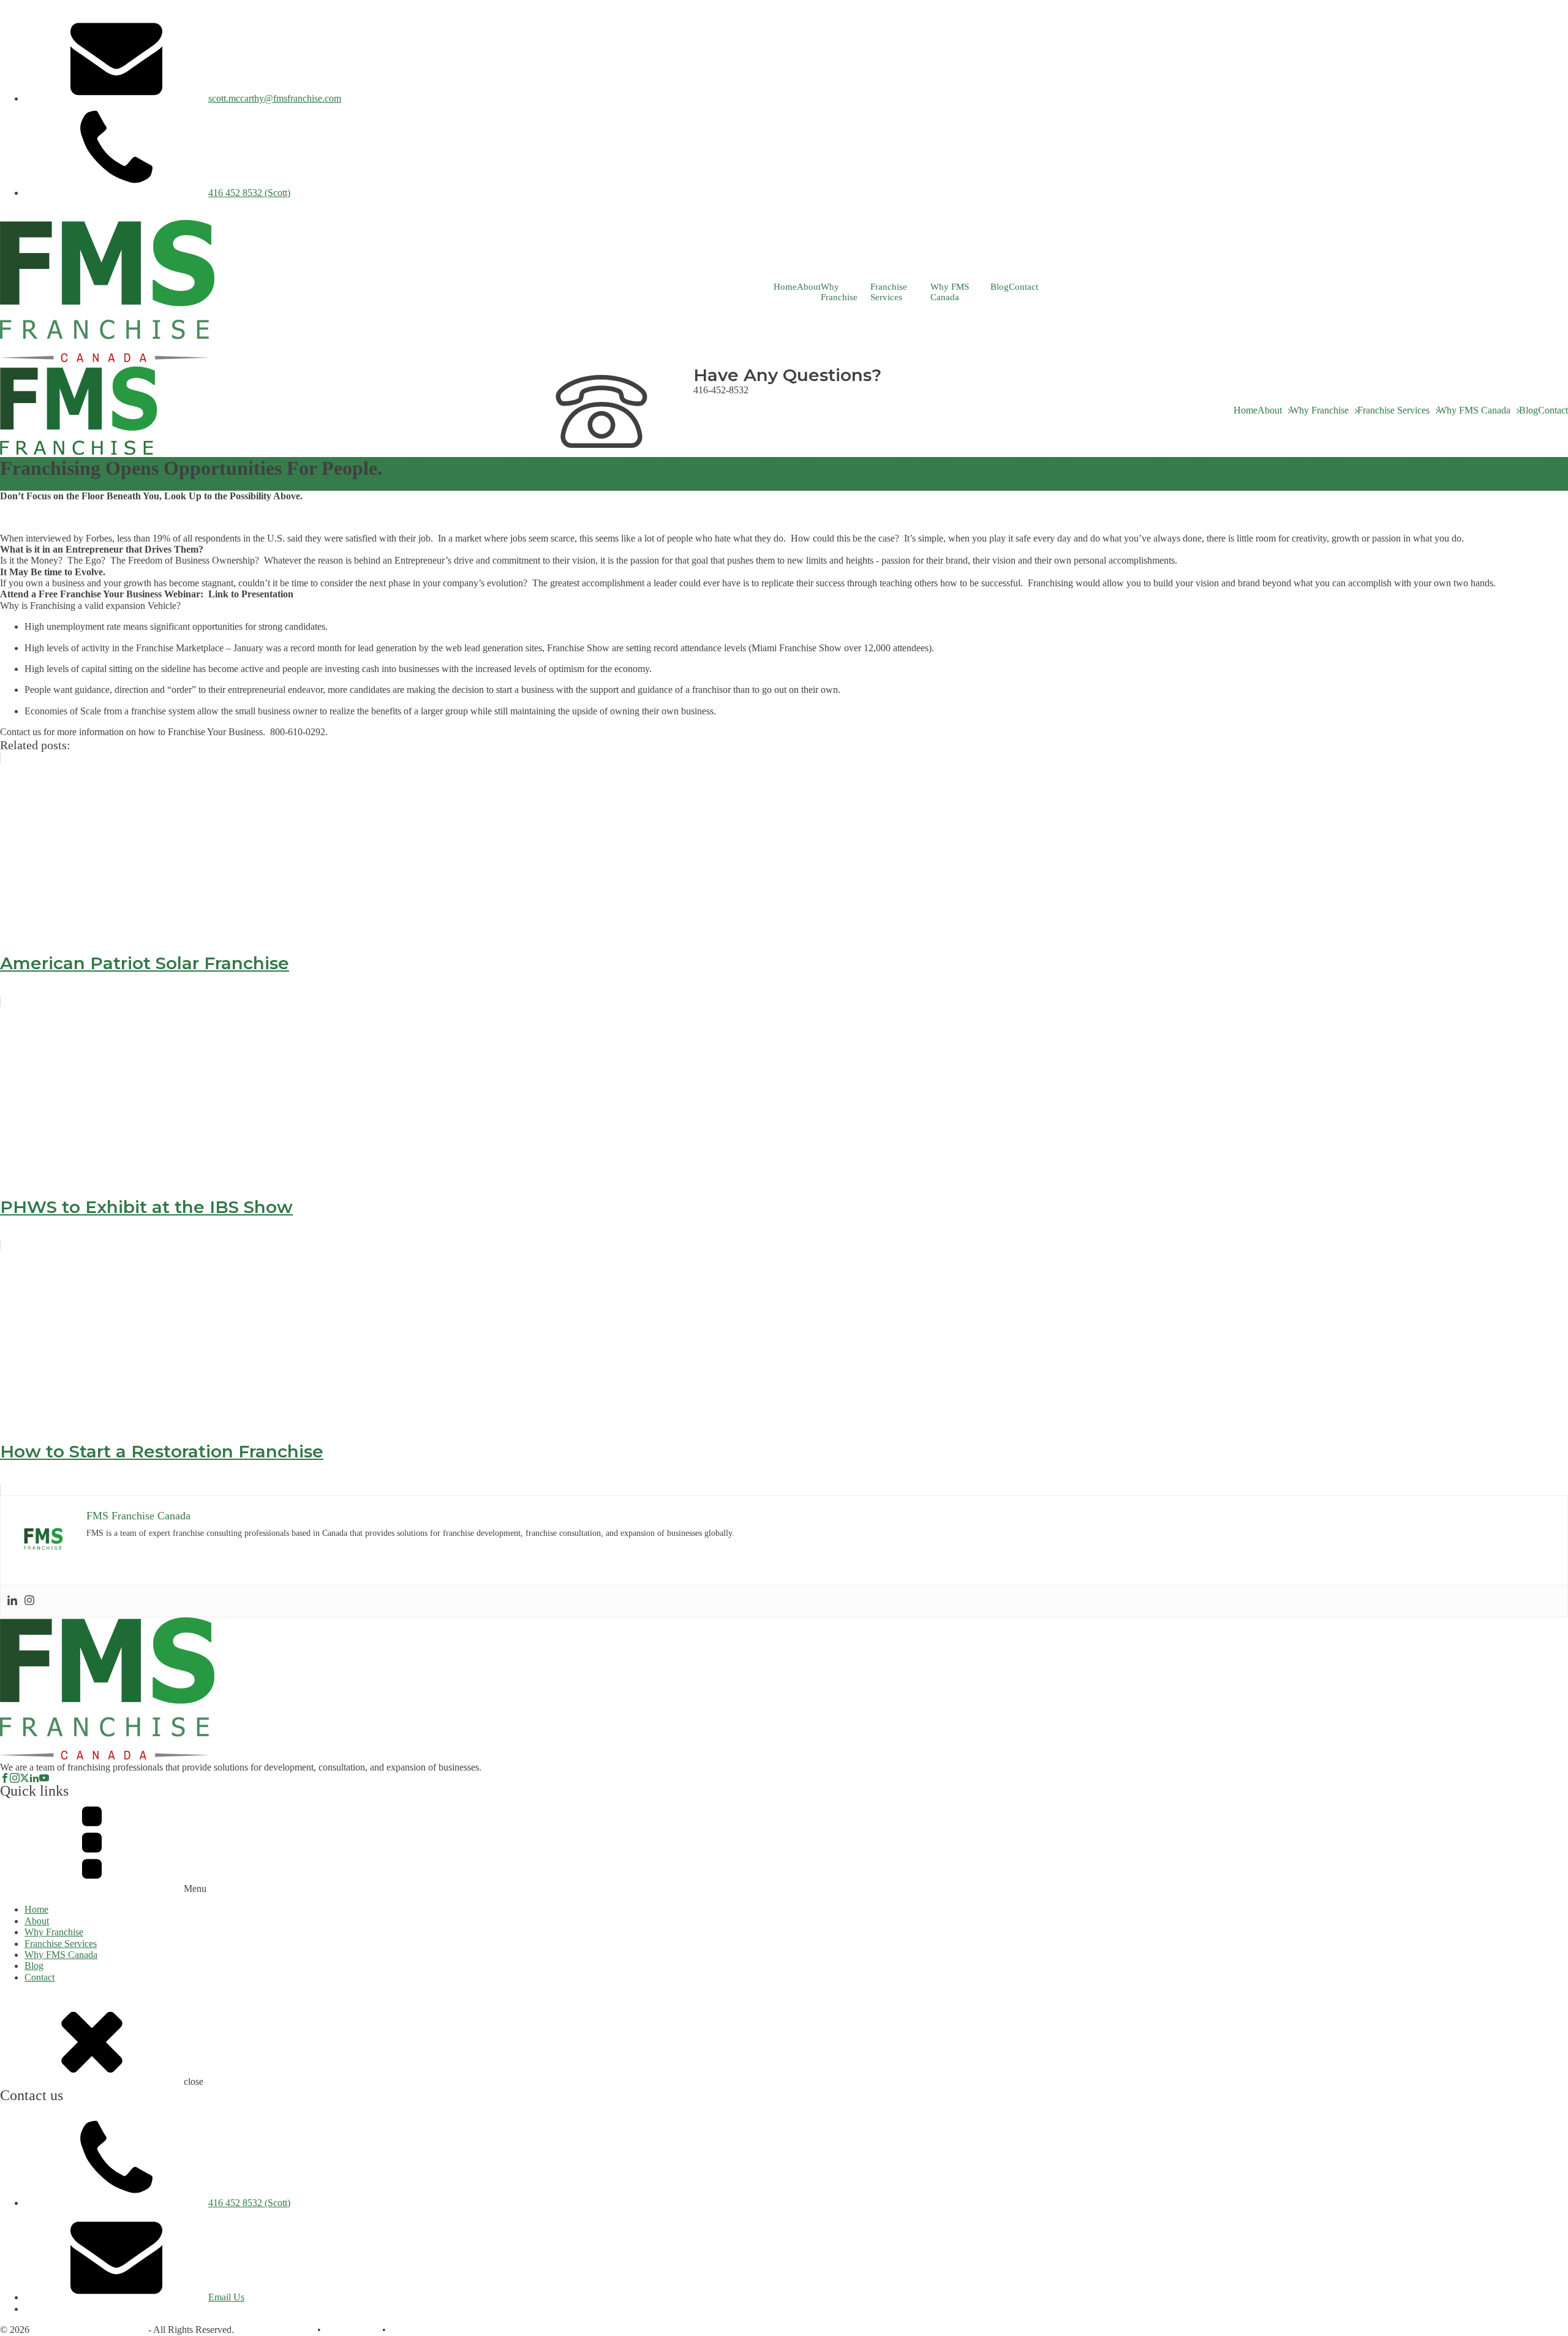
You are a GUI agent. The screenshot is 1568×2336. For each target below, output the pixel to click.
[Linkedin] (12, 1601)
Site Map (406, 2330)
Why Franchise (839, 292)
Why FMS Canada (950, 292)
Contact (1023, 287)
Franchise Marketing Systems (89, 2330)
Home (785, 287)
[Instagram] (29, 1601)
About (809, 287)
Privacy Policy (352, 2330)
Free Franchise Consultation (54, 214)
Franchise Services (889, 292)
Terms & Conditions (276, 2330)
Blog (1000, 287)
